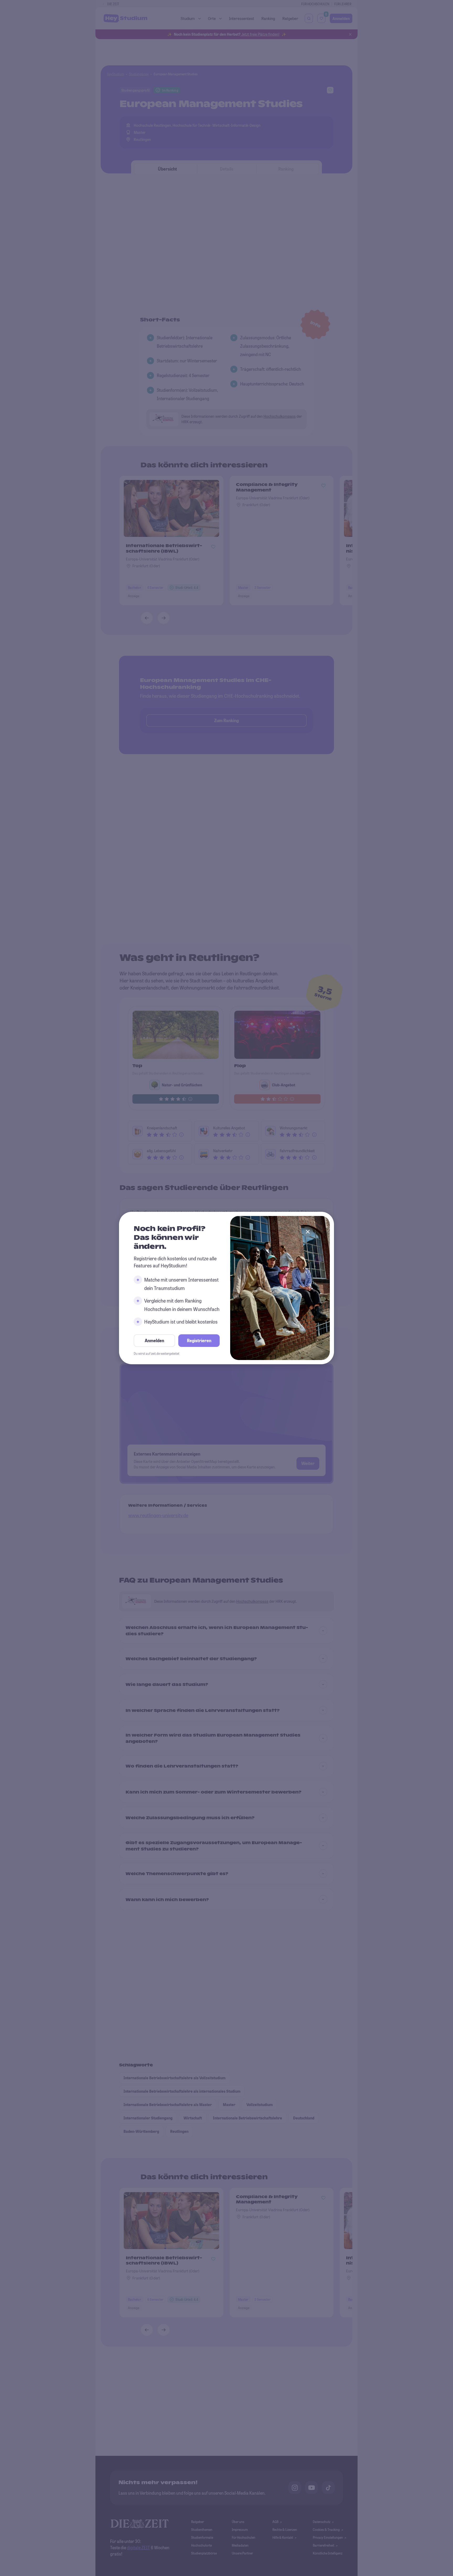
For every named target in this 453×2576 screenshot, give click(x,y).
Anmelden (154, 1340)
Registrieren (199, 1340)
